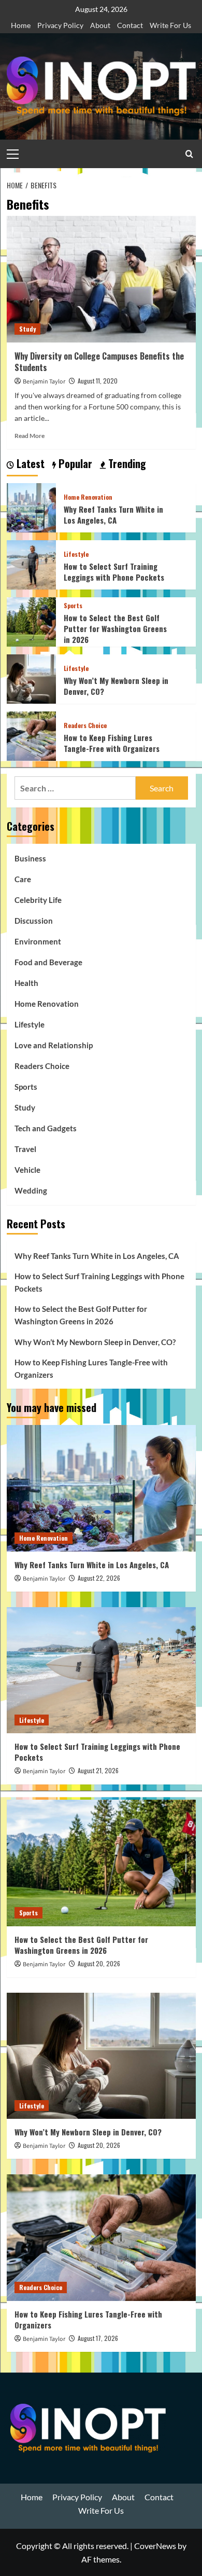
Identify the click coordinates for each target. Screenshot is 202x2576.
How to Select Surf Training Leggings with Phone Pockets (114, 572)
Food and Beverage (48, 962)
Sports (73, 606)
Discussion (34, 921)
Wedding (31, 1190)
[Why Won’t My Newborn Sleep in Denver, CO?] (31, 678)
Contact (130, 25)
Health (26, 983)
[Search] (189, 154)
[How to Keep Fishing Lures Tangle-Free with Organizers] (31, 735)
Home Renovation (88, 497)
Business (30, 858)
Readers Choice (85, 725)
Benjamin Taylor (44, 382)
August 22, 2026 (99, 1578)
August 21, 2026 (98, 1770)
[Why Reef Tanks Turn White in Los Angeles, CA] (31, 507)
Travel (25, 1149)
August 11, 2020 (98, 381)
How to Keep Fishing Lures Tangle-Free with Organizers (112, 743)
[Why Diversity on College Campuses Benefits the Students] (101, 279)
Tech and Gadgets (46, 1128)
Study (27, 329)
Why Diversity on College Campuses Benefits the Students (99, 362)
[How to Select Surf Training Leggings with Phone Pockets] (31, 564)
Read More (30, 436)
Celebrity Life (38, 900)
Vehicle (27, 1170)
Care (23, 879)
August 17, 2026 (98, 2338)
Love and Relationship (54, 1045)
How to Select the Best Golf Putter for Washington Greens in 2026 (115, 628)
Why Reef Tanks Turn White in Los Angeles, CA (113, 515)
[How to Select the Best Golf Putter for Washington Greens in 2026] (31, 621)
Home (21, 25)
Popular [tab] (74, 464)
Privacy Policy (60, 25)
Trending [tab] (126, 464)
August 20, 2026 (99, 1963)
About (100, 25)
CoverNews (155, 2546)
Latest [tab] (29, 464)
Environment (38, 941)
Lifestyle (76, 554)
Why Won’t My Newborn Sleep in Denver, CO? (116, 686)
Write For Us (170, 25)
